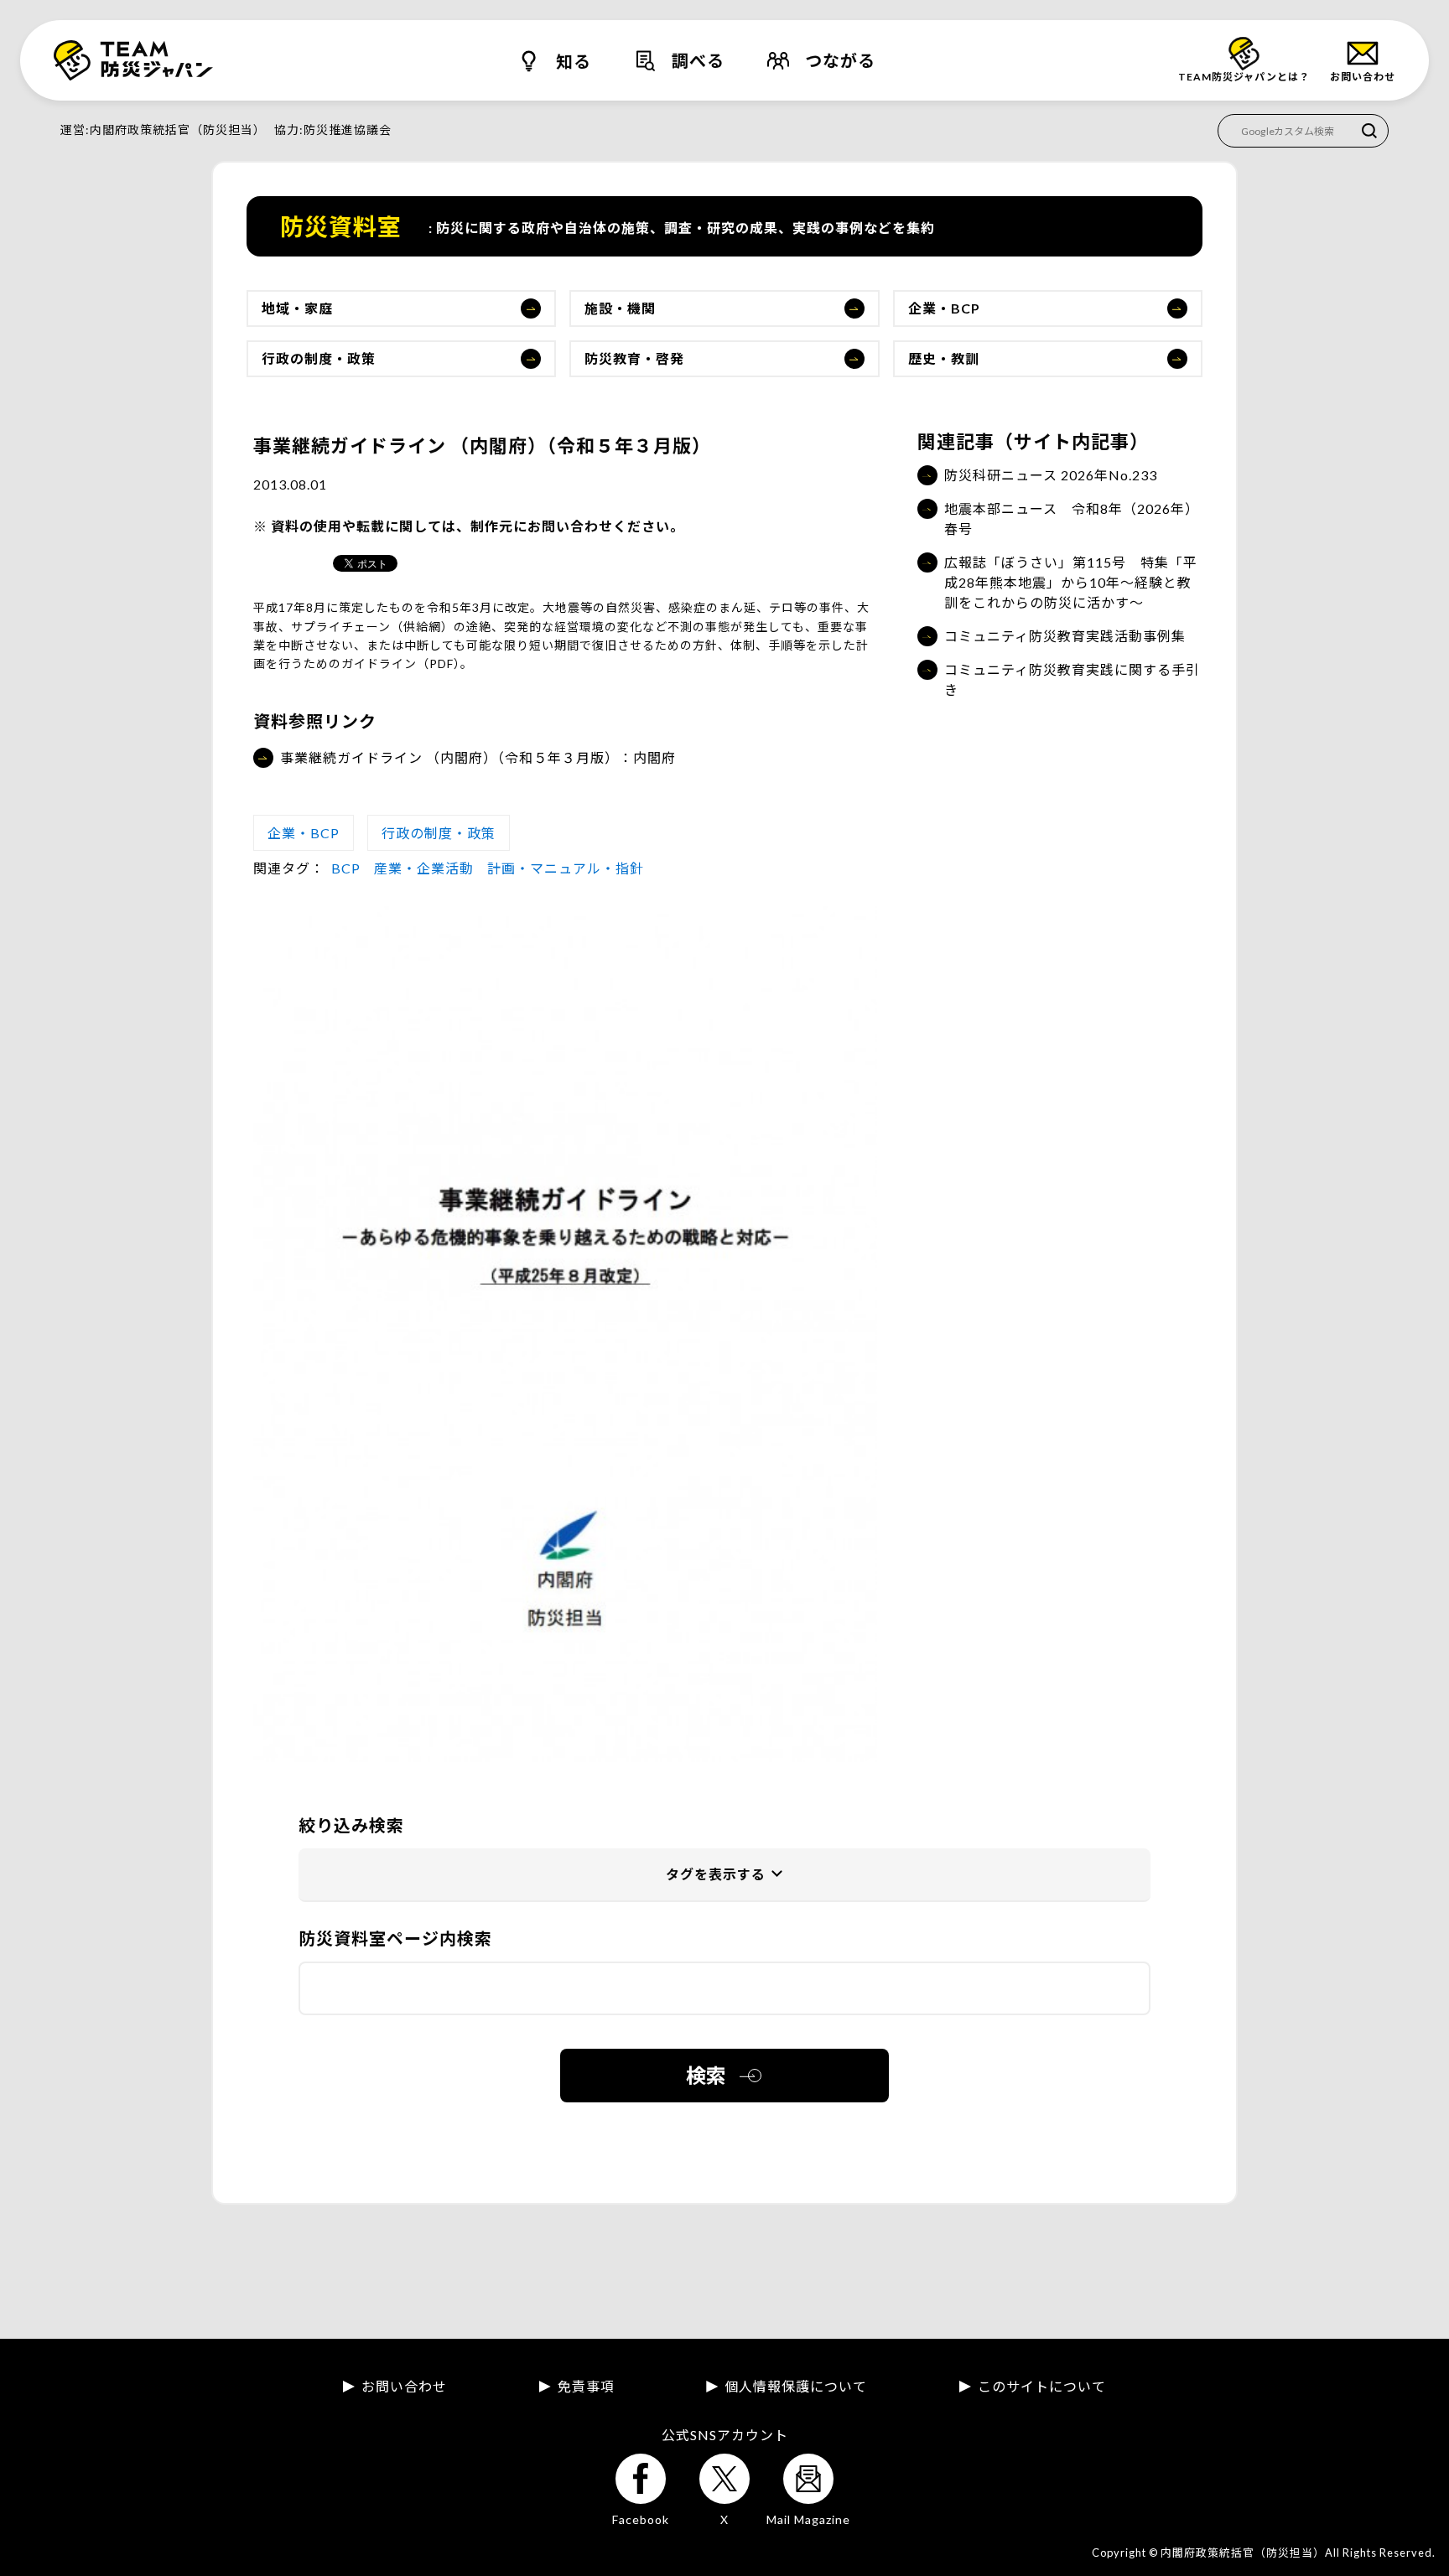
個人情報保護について (796, 2387)
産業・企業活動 (424, 868)
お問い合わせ (404, 2387)
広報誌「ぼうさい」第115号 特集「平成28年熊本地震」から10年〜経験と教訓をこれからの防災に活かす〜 (1071, 582)
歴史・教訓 (944, 358)
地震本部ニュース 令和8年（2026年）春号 (1072, 518)
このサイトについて (1042, 2387)
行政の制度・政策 (319, 358)
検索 (706, 2075)
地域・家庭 (297, 308)
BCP (346, 868)
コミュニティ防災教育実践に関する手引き (1072, 679)
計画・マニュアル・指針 (566, 868)
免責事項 (586, 2387)
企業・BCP (944, 308)
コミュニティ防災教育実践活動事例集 (1065, 636)
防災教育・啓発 (634, 358)
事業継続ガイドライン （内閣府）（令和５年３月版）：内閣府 (478, 757)
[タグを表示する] (724, 1875)
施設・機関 (620, 308)
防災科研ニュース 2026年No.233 (1051, 475)
